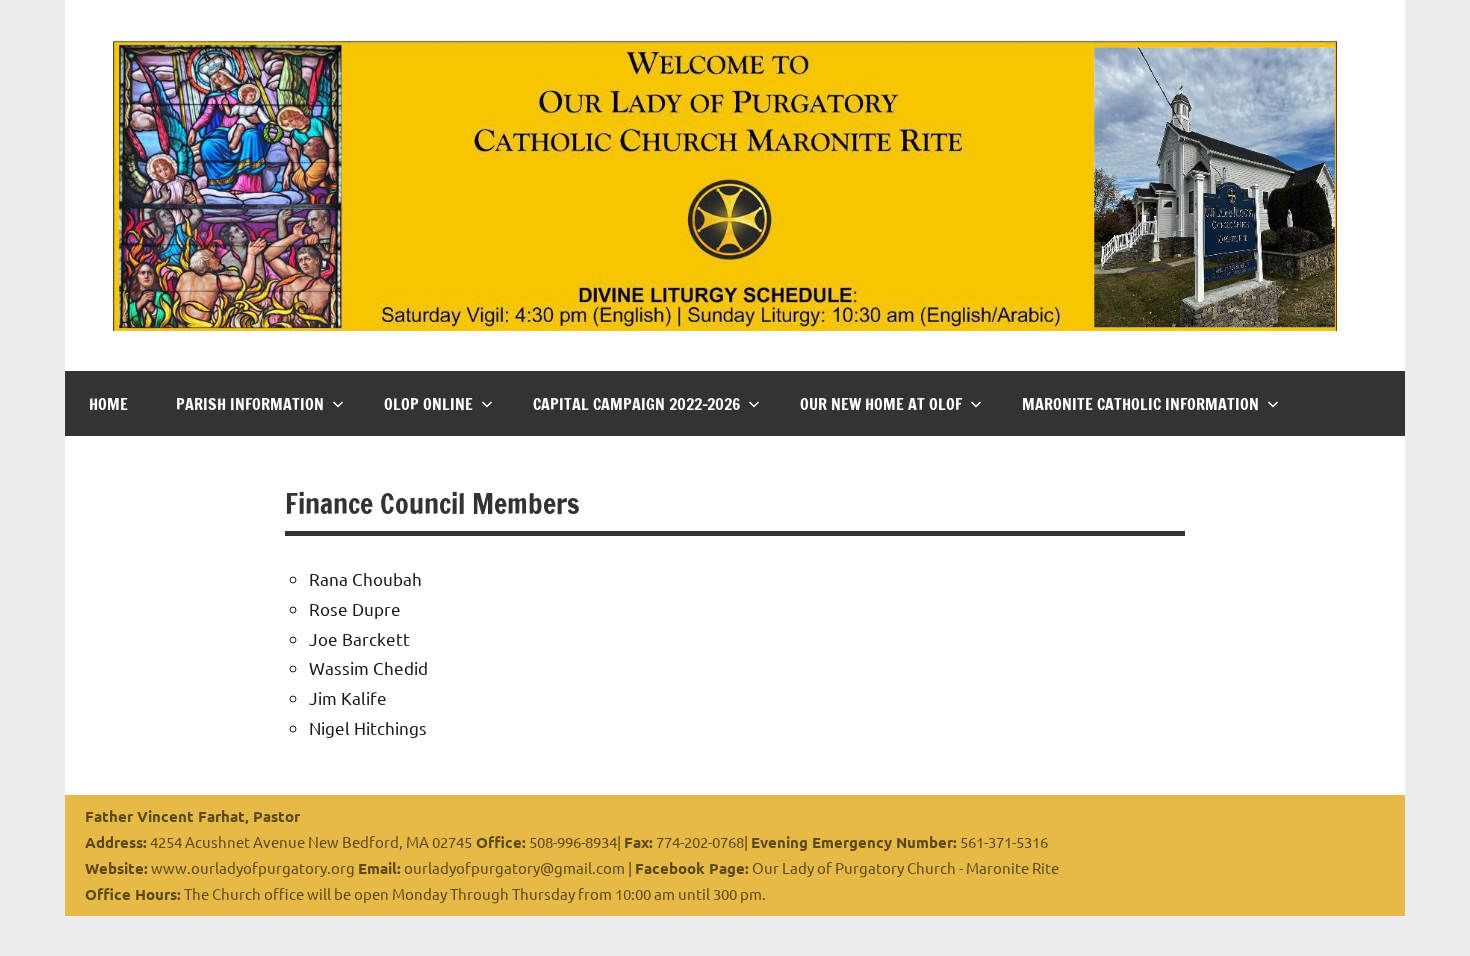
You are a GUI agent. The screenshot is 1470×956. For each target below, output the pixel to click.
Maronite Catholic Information (1140, 404)
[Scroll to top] (1429, 915)
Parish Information (250, 404)
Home (108, 404)
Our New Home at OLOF (881, 404)
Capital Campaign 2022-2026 (636, 404)
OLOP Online (428, 404)
